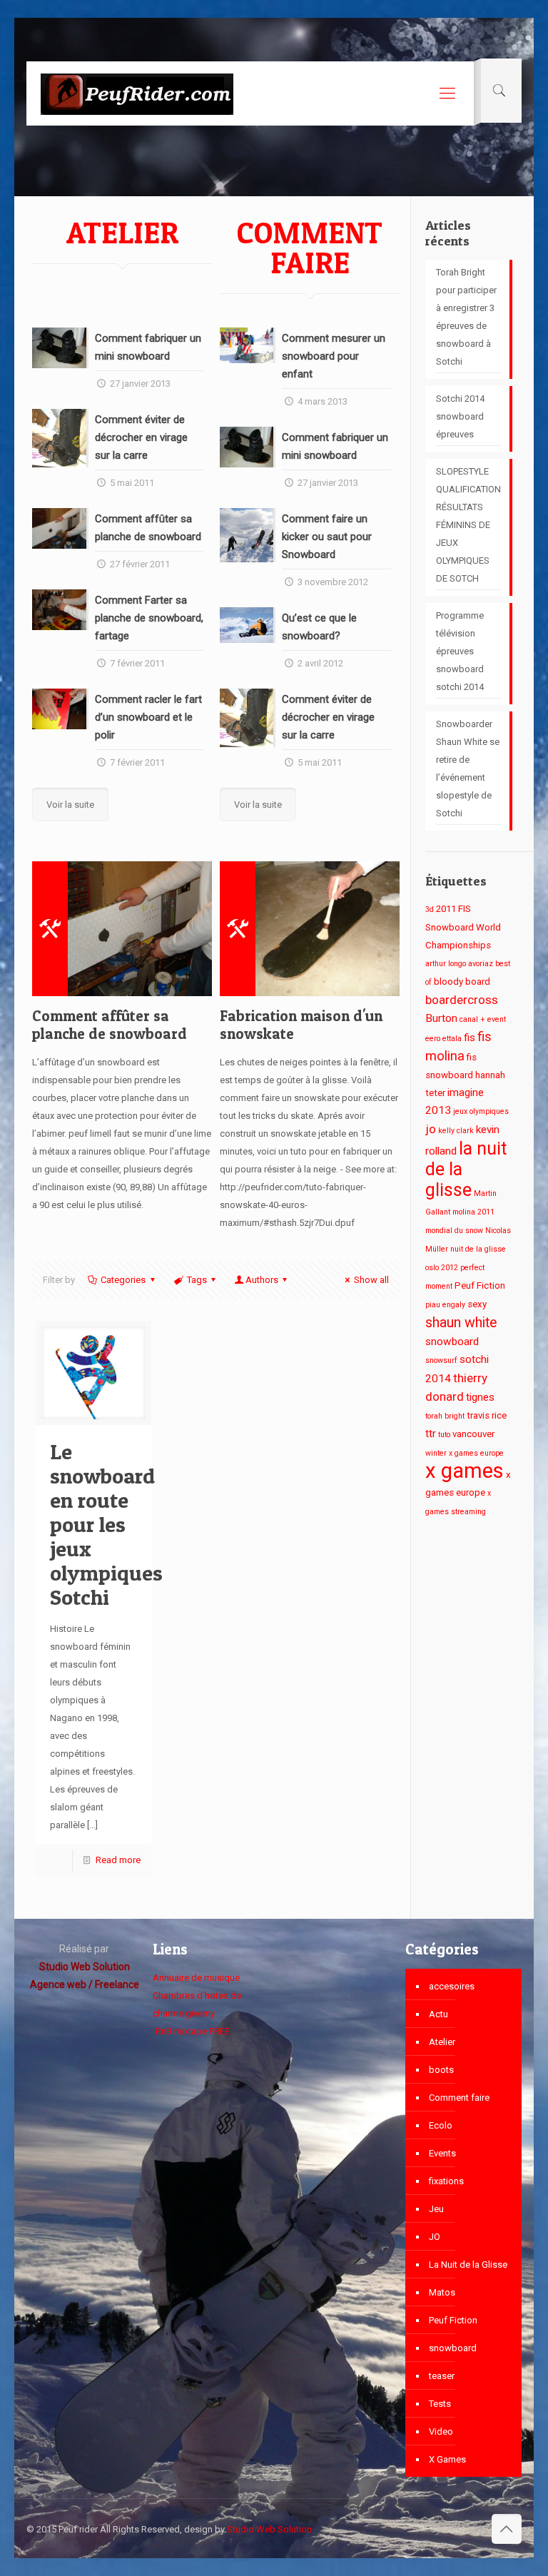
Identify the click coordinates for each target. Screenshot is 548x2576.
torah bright (445, 1416)
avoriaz (481, 964)
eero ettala (443, 1039)
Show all (371, 1280)
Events (442, 2153)
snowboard (452, 1342)
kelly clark (456, 1131)
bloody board (462, 982)
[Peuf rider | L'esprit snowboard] (137, 93)
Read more (118, 1860)
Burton (441, 1018)
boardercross (462, 1000)
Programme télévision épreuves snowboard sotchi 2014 (460, 651)
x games (465, 1471)
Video (441, 2432)
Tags (197, 1280)
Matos (442, 2292)
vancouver (473, 1434)
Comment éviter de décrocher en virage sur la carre (141, 437)
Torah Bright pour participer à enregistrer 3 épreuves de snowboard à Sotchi (466, 317)
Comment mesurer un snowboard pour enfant (334, 356)
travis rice (487, 1415)
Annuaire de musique (196, 1978)
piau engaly (445, 1305)
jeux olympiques (481, 1111)
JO (435, 2237)
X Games (447, 2459)
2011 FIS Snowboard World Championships (463, 927)
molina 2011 (473, 1212)
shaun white (461, 1323)
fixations (446, 2181)
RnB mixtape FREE (192, 2031)
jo (431, 1129)
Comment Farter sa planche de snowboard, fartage (149, 618)
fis (470, 1038)
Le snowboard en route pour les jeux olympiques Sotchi (106, 1524)
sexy (477, 1304)
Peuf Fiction (480, 1286)
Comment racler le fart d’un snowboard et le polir (148, 717)
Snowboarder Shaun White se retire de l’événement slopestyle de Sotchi (468, 769)
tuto (444, 1435)
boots (441, 2070)
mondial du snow (454, 1231)
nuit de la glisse (478, 1249)
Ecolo (441, 2125)
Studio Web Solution (269, 2529)
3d (430, 909)
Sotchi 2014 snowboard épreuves (460, 416)
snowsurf (441, 1360)
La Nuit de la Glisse (468, 2265)
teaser (442, 2376)
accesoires (452, 1986)
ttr (431, 1434)
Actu (438, 2014)
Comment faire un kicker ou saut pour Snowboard (327, 537)
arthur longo (446, 964)
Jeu (436, 2209)
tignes (480, 1397)
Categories (123, 1280)
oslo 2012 (442, 1268)
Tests (440, 2404)
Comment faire (459, 2098)
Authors (262, 1280)
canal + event (483, 1019)
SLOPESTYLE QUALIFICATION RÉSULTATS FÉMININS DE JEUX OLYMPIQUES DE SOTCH (468, 525)
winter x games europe (465, 1453)
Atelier (442, 2042)
